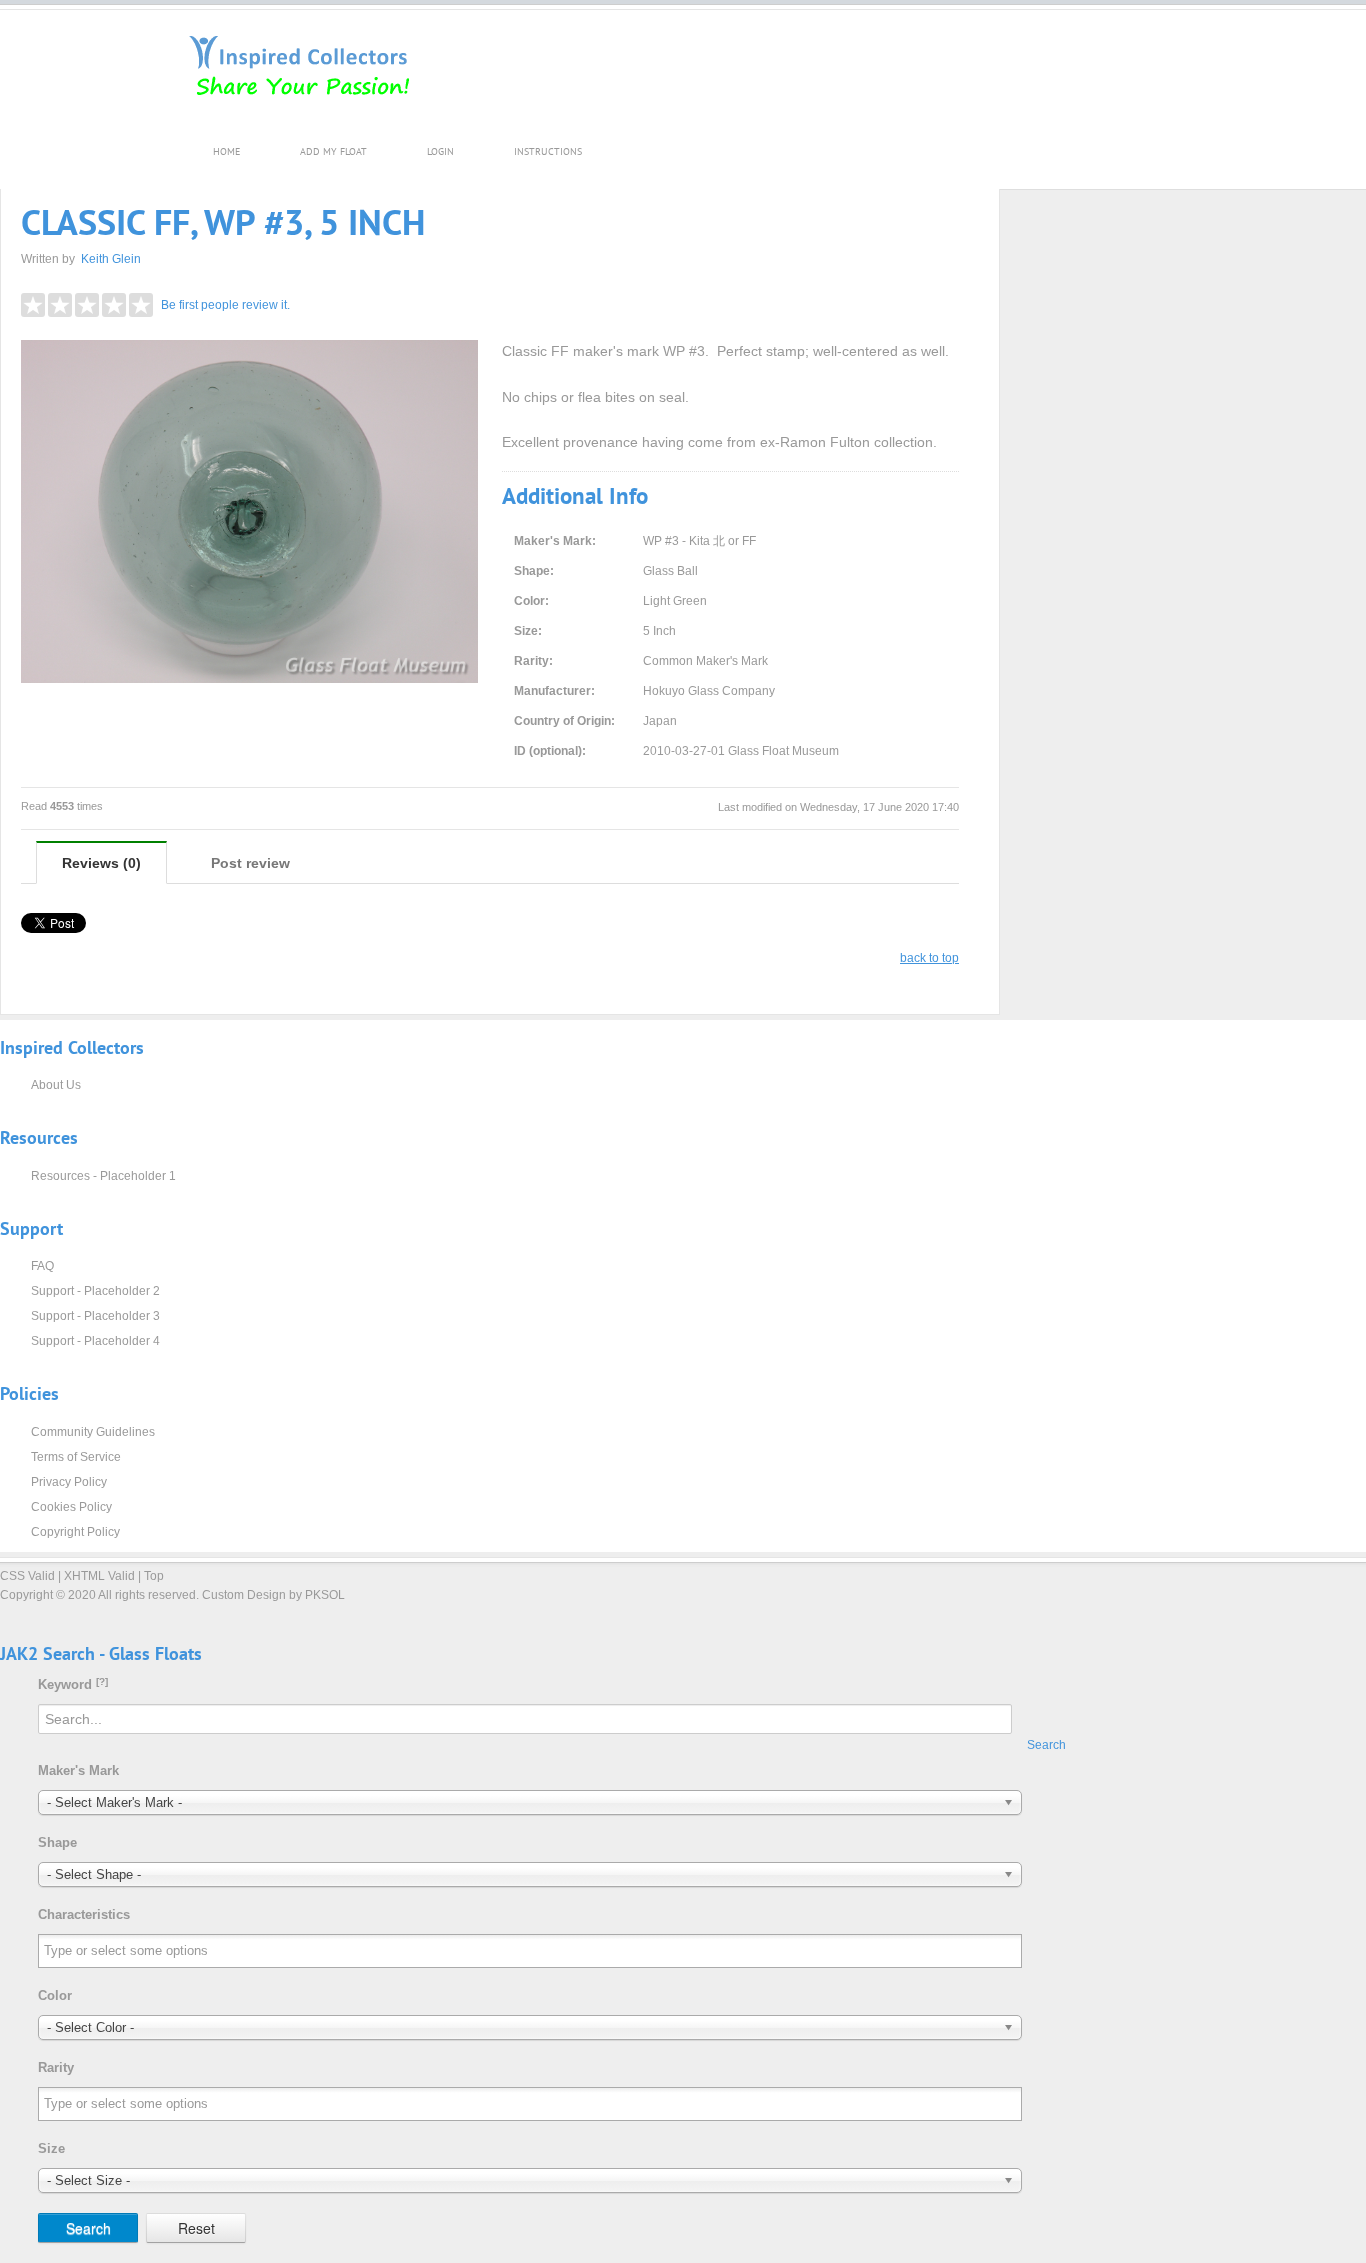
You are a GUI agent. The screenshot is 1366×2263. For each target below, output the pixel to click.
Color (55, 1995)
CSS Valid (27, 1576)
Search (1046, 1745)
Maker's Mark (78, 1770)
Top (154, 1576)
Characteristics (84, 1914)
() (101, 863)
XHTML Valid (99, 1576)
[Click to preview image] (249, 511)
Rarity (56, 2067)
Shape (57, 1842)
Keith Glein (111, 259)
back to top (929, 958)
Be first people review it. (225, 305)
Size (51, 2148)
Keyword (73, 1684)
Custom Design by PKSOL (273, 1595)
